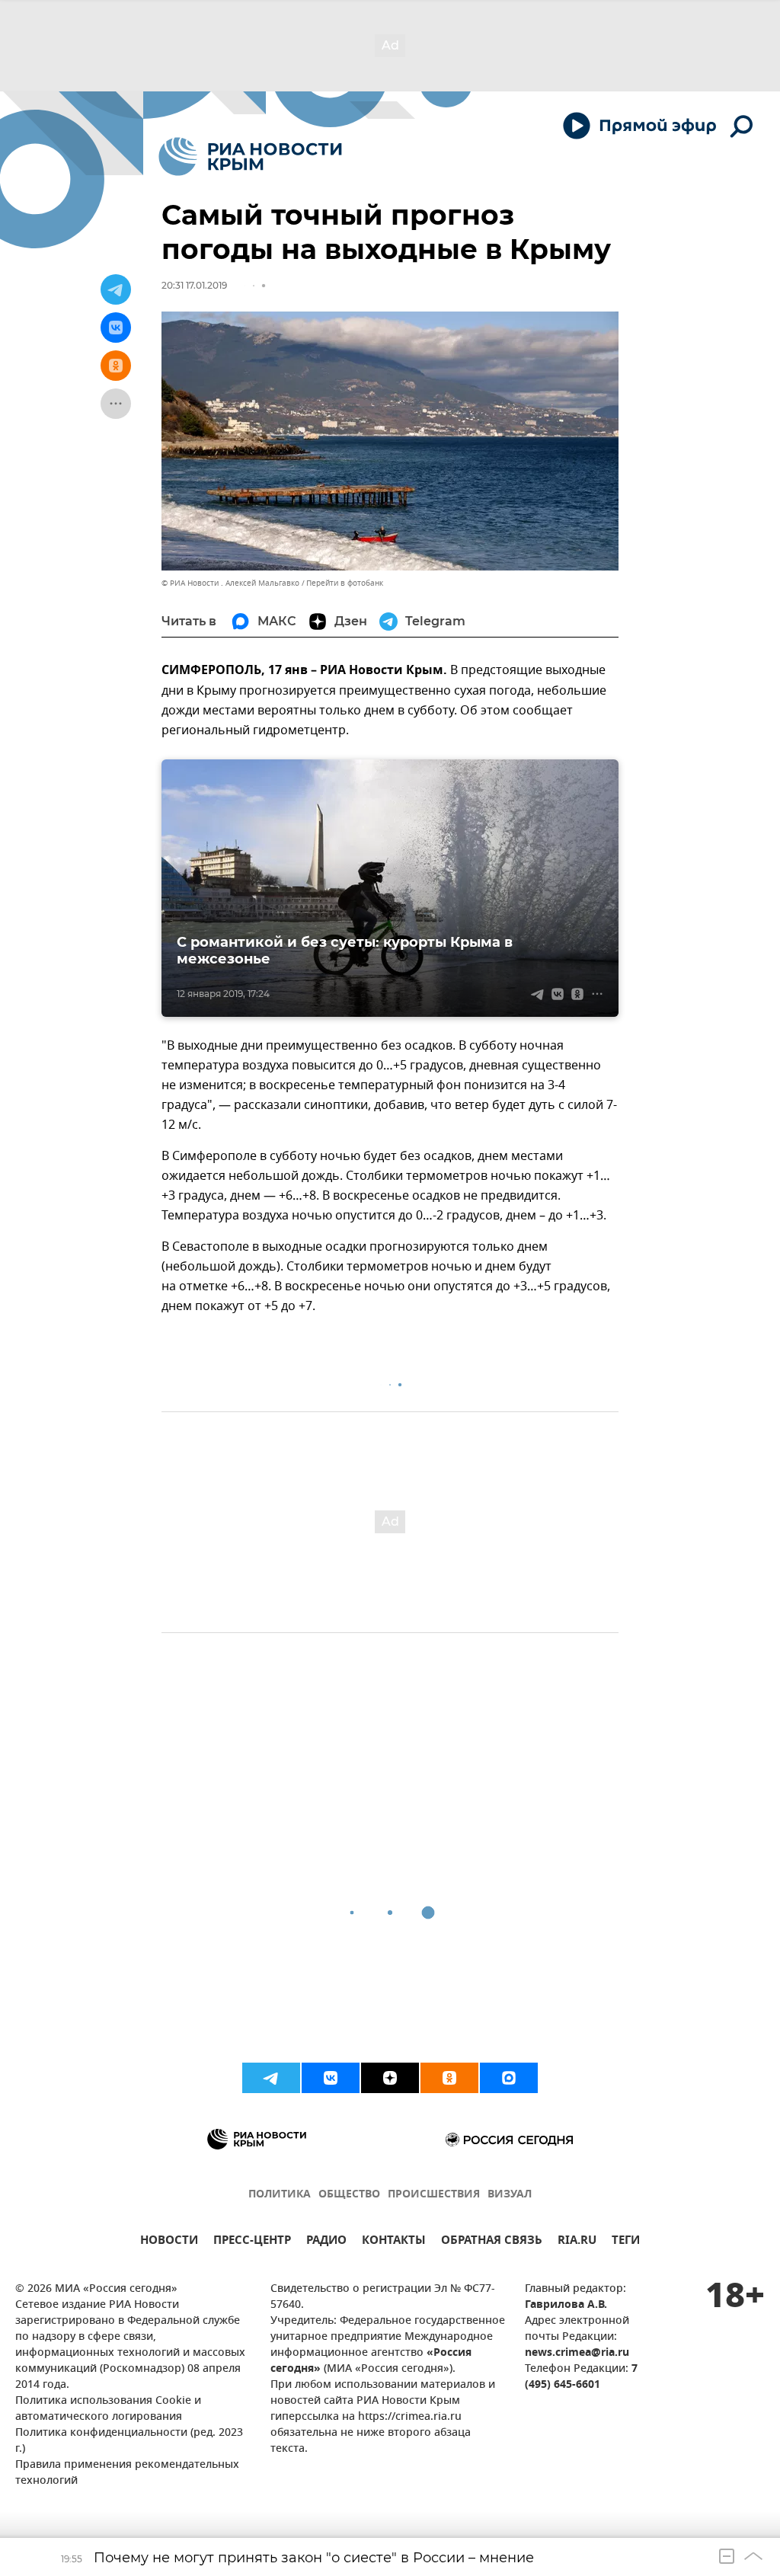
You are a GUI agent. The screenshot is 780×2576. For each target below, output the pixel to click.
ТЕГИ (626, 2242)
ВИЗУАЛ (510, 2195)
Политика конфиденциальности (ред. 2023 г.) (129, 2441)
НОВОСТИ (169, 2242)
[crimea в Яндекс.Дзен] (390, 2078)
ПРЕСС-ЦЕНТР (252, 2242)
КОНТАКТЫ (394, 2242)
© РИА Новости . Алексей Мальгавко (230, 583)
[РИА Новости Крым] (250, 157)
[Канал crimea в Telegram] (271, 2078)
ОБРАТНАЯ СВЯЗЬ (492, 2242)
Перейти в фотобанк (345, 583)
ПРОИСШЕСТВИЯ (434, 2195)
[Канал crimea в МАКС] (509, 2078)
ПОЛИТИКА (280, 2195)
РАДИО (326, 2242)
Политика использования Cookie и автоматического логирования (108, 2409)
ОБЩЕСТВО (349, 2195)
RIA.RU (577, 2242)
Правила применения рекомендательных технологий (127, 2473)
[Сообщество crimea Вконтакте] (331, 2078)
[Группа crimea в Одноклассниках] (449, 2078)
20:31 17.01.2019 (194, 285)
